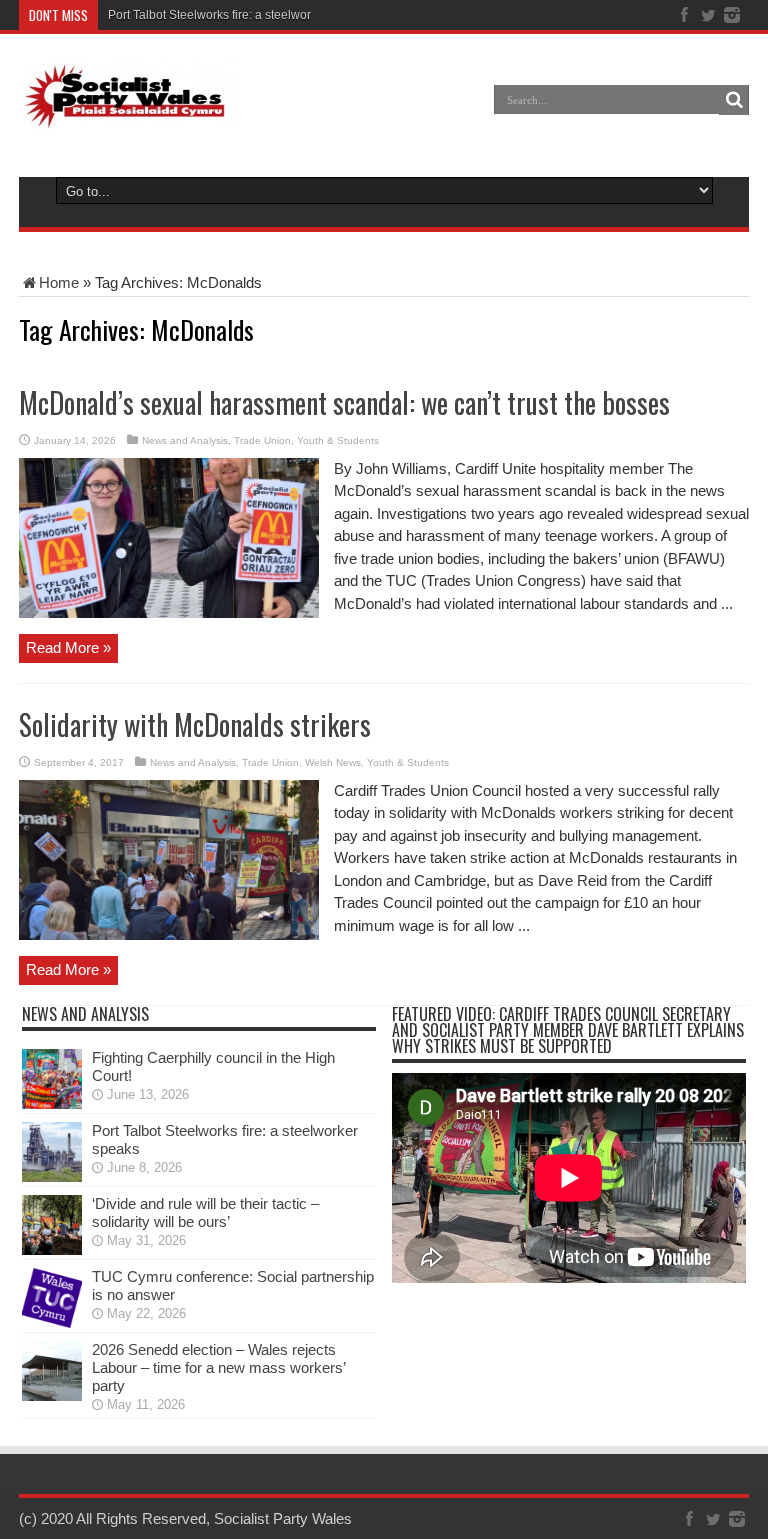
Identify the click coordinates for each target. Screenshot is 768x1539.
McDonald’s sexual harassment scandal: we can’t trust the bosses (344, 402)
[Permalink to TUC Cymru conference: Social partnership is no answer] (52, 1322)
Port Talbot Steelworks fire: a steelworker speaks (239, 15)
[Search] (734, 100)
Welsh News (333, 762)
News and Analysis (185, 440)
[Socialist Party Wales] (127, 114)
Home (59, 282)
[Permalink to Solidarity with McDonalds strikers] (169, 934)
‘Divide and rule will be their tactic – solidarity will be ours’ (205, 1212)
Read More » (68, 647)
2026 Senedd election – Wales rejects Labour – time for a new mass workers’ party (218, 1367)
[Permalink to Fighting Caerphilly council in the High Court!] (52, 1103)
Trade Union (262, 440)
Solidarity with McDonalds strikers (195, 724)
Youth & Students (338, 440)
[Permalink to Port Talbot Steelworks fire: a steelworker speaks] (52, 1176)
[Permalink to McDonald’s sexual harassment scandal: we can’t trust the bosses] (169, 612)
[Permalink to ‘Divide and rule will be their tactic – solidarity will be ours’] (52, 1249)
